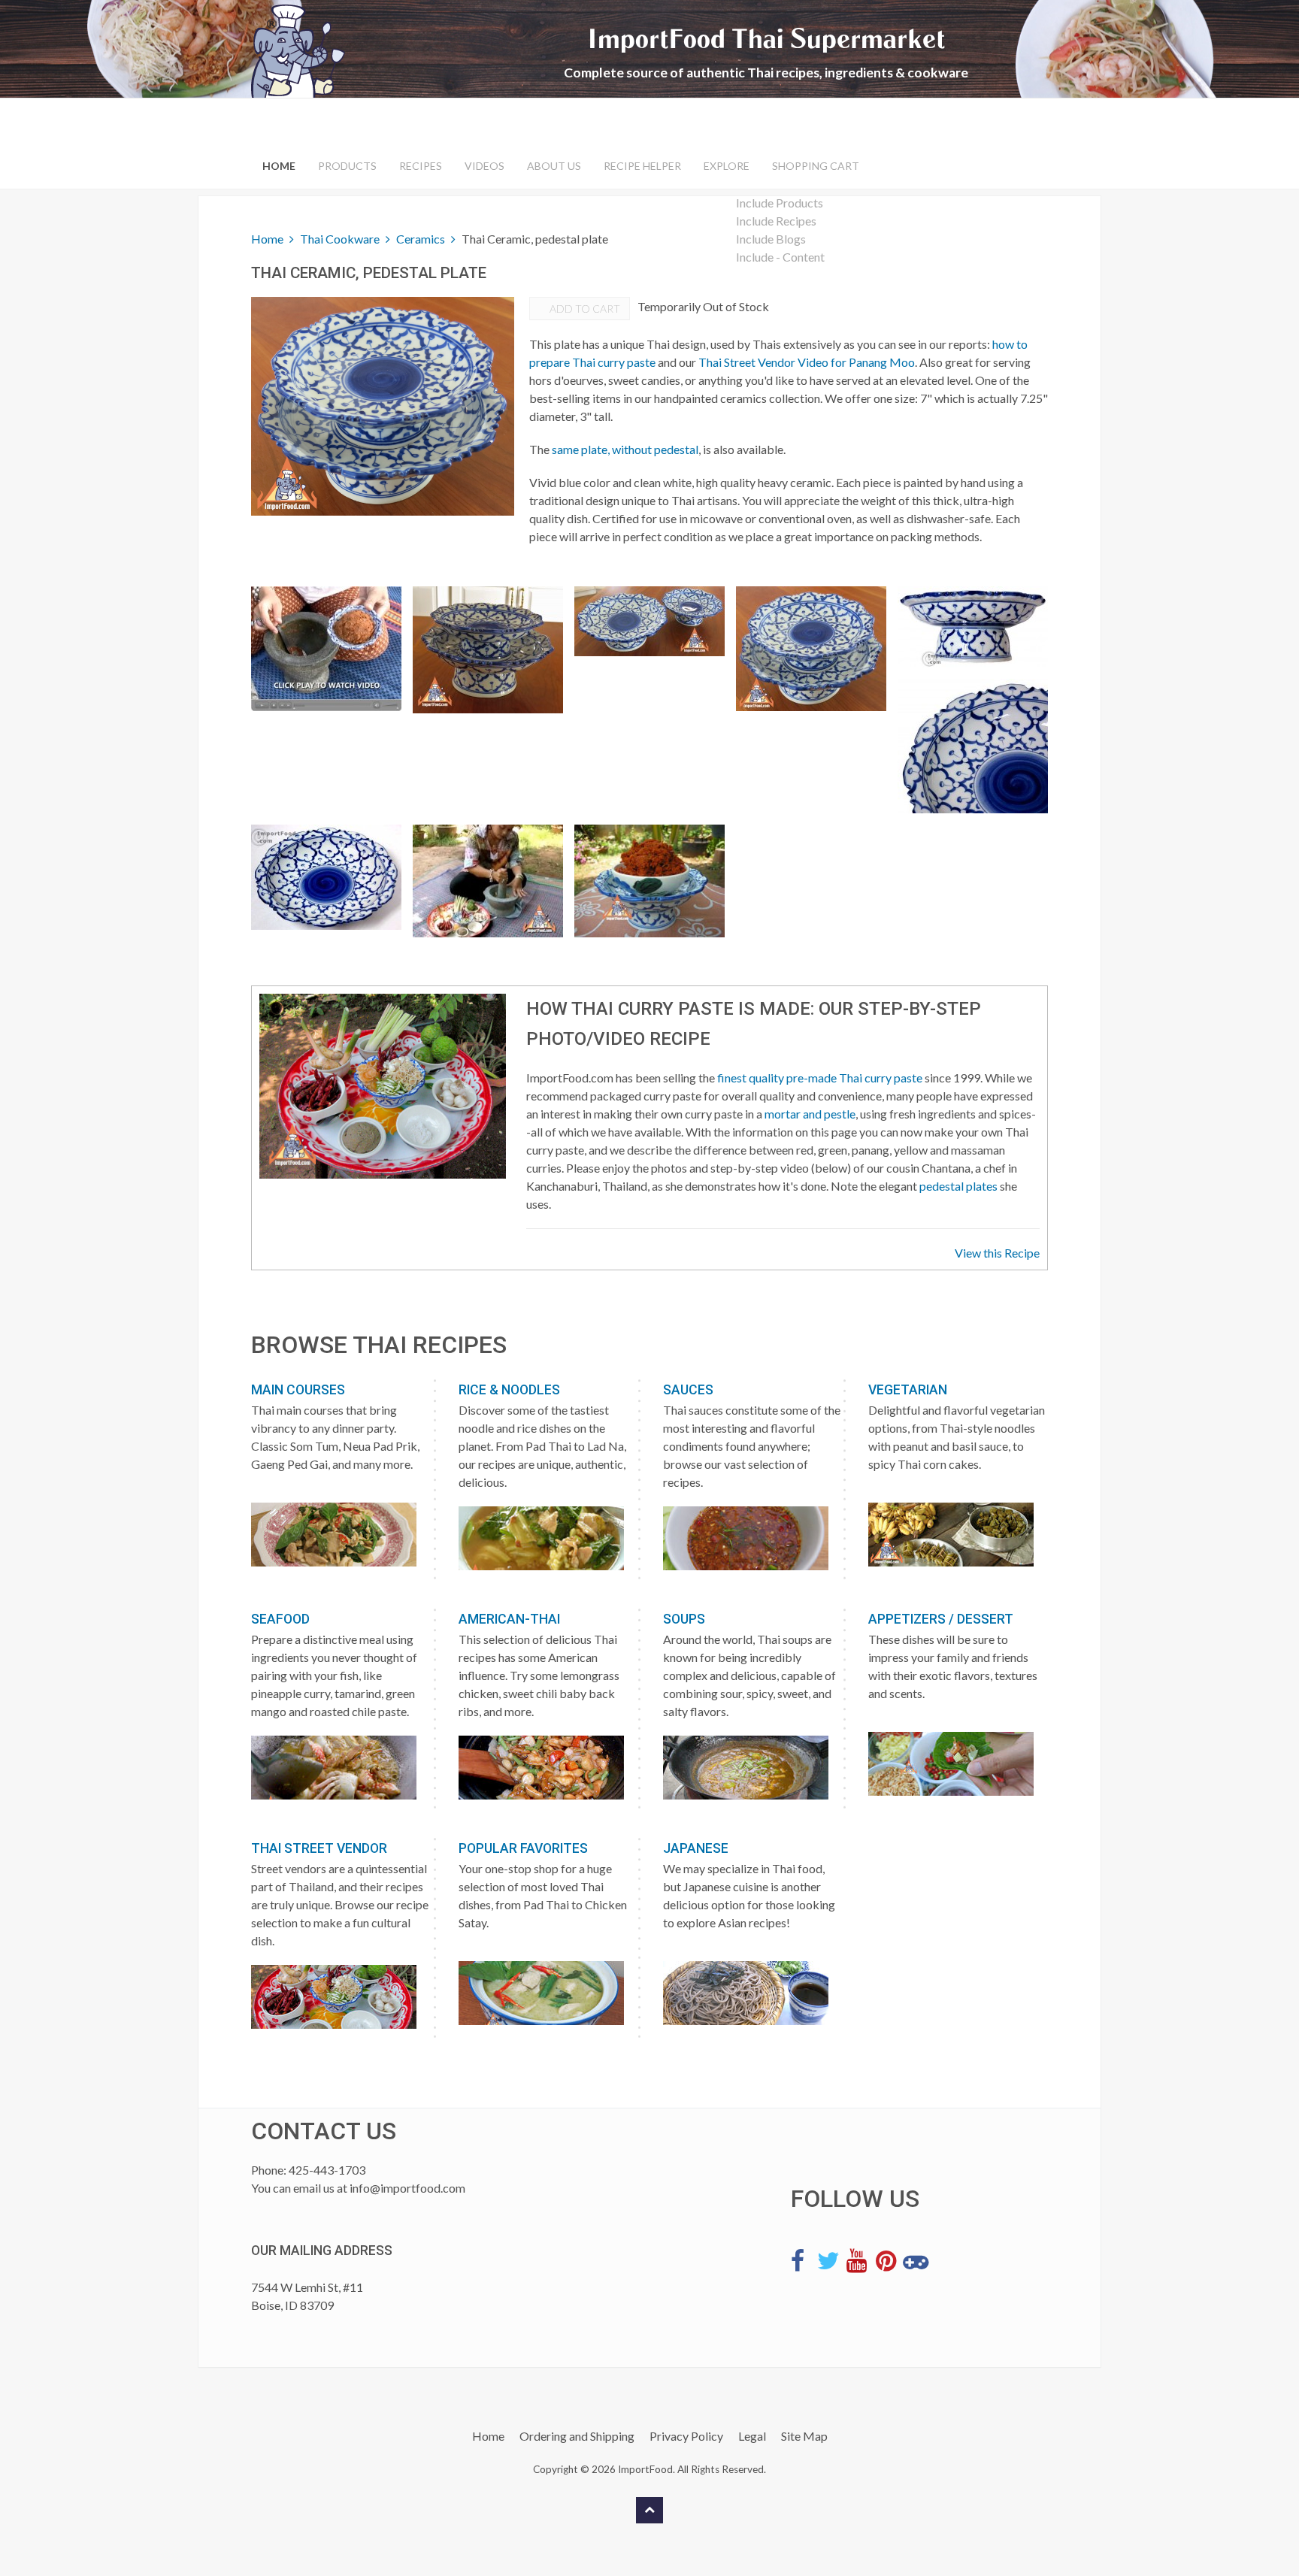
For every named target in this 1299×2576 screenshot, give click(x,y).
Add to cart (584, 309)
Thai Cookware (340, 239)
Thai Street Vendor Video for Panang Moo (807, 362)
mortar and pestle (810, 1114)
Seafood (280, 1619)
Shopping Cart (816, 166)
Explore (727, 166)
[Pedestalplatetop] (326, 877)
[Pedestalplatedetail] (973, 746)
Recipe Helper (642, 166)
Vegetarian (908, 1390)
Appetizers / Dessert (941, 1619)
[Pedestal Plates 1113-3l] (811, 649)
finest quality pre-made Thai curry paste (820, 1078)
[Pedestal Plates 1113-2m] (649, 621)
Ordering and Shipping (577, 2436)
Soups (684, 1619)
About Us (554, 166)
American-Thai (509, 1619)
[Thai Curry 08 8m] (649, 881)
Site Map (804, 2436)
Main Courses (298, 1390)
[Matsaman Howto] (326, 649)
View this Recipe (997, 1253)
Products (347, 166)
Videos (484, 166)
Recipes (421, 166)
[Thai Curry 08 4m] (488, 881)
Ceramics (421, 239)
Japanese (696, 1848)
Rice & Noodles (509, 1390)
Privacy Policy (686, 2436)
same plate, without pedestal (625, 449)
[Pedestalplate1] (973, 627)
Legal (752, 2436)
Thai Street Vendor (319, 1848)
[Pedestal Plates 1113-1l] (488, 650)
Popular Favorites (523, 1848)
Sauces (688, 1390)
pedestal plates (958, 1186)
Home (279, 166)
